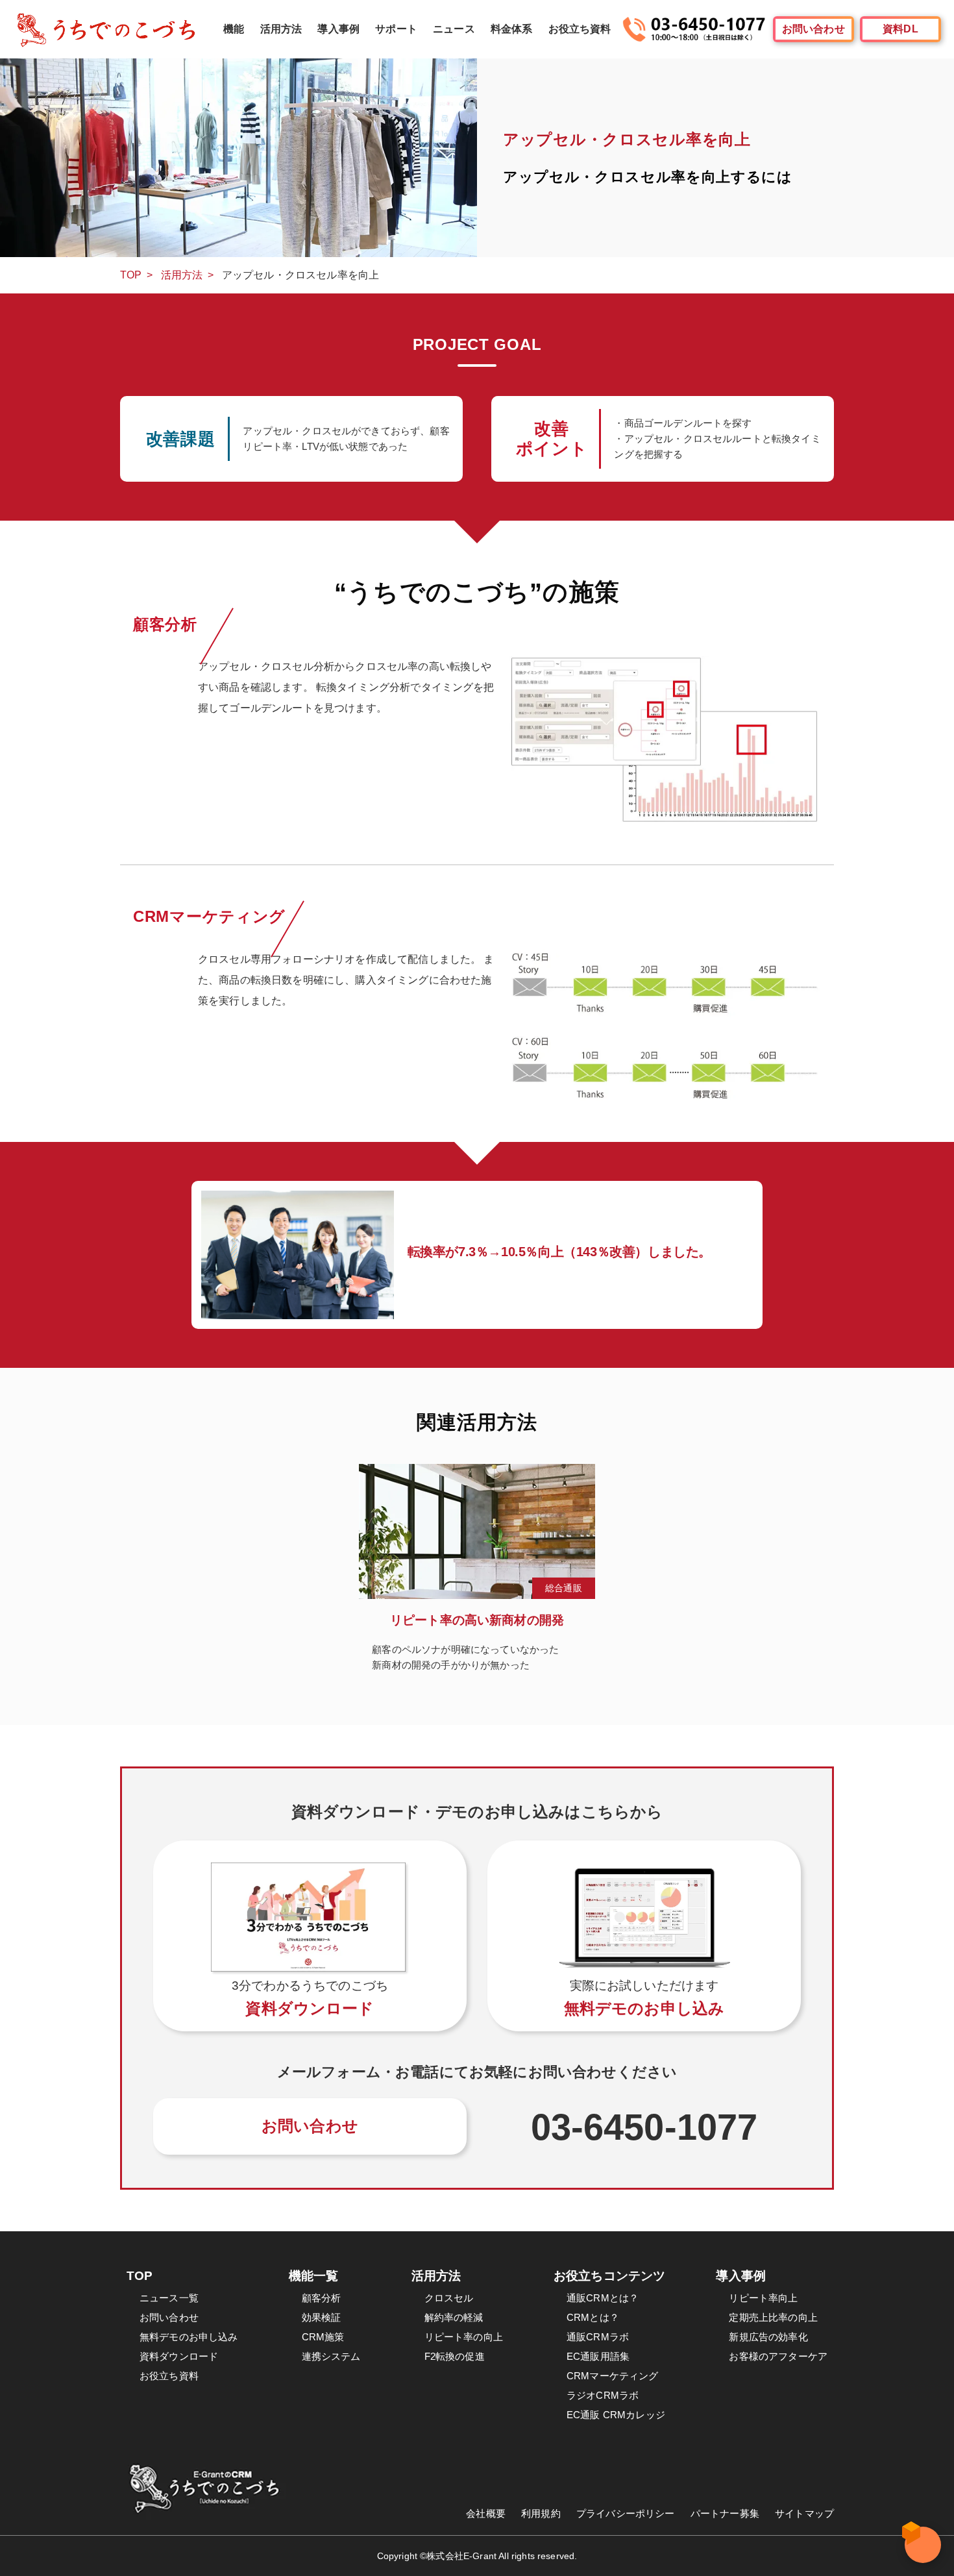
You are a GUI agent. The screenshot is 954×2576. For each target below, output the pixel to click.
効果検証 (322, 2317)
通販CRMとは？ (603, 2298)
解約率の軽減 (454, 2317)
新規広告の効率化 (768, 2337)
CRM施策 (323, 2337)
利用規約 (541, 2513)
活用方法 (281, 29)
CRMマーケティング (613, 2376)
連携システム (331, 2356)
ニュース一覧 (169, 2298)
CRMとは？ (593, 2317)
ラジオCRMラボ (603, 2395)
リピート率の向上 (464, 2337)
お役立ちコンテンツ (609, 2276)
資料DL (900, 29)
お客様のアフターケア (778, 2356)
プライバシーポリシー (626, 2513)
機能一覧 (314, 2276)
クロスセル (449, 2298)
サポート (396, 29)
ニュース (454, 29)
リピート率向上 (763, 2298)
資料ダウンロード (179, 2356)
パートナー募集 (725, 2513)
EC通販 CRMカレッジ (616, 2415)
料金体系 (512, 29)
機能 (234, 29)
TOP (131, 275)
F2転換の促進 (455, 2356)
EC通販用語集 (598, 2356)
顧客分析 (322, 2298)
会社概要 (486, 2513)
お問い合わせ (813, 29)
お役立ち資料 (580, 29)
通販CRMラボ (598, 2337)
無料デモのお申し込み (189, 2337)
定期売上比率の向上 (773, 2317)
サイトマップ (804, 2513)
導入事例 (338, 29)
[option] (477, 1575)
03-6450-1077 (644, 2127)
